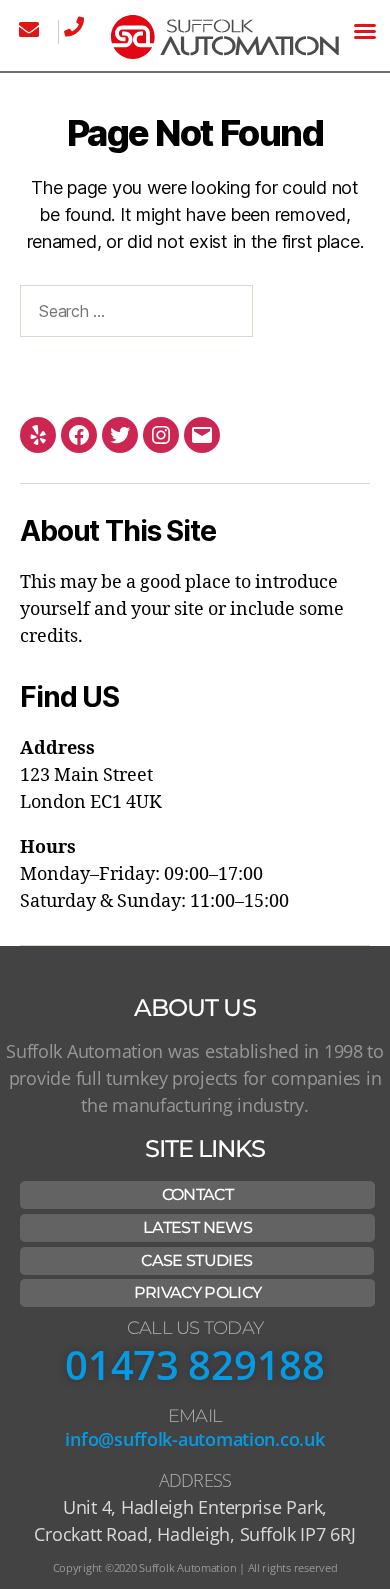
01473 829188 (195, 1364)
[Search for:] (132, 315)
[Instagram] (161, 435)
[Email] (202, 435)
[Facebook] (79, 435)
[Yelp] (38, 435)
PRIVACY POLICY (198, 1292)
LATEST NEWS (197, 1227)
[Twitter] (120, 435)
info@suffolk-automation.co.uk (194, 1439)
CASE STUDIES (196, 1260)
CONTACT (197, 1194)
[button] (365, 31)
